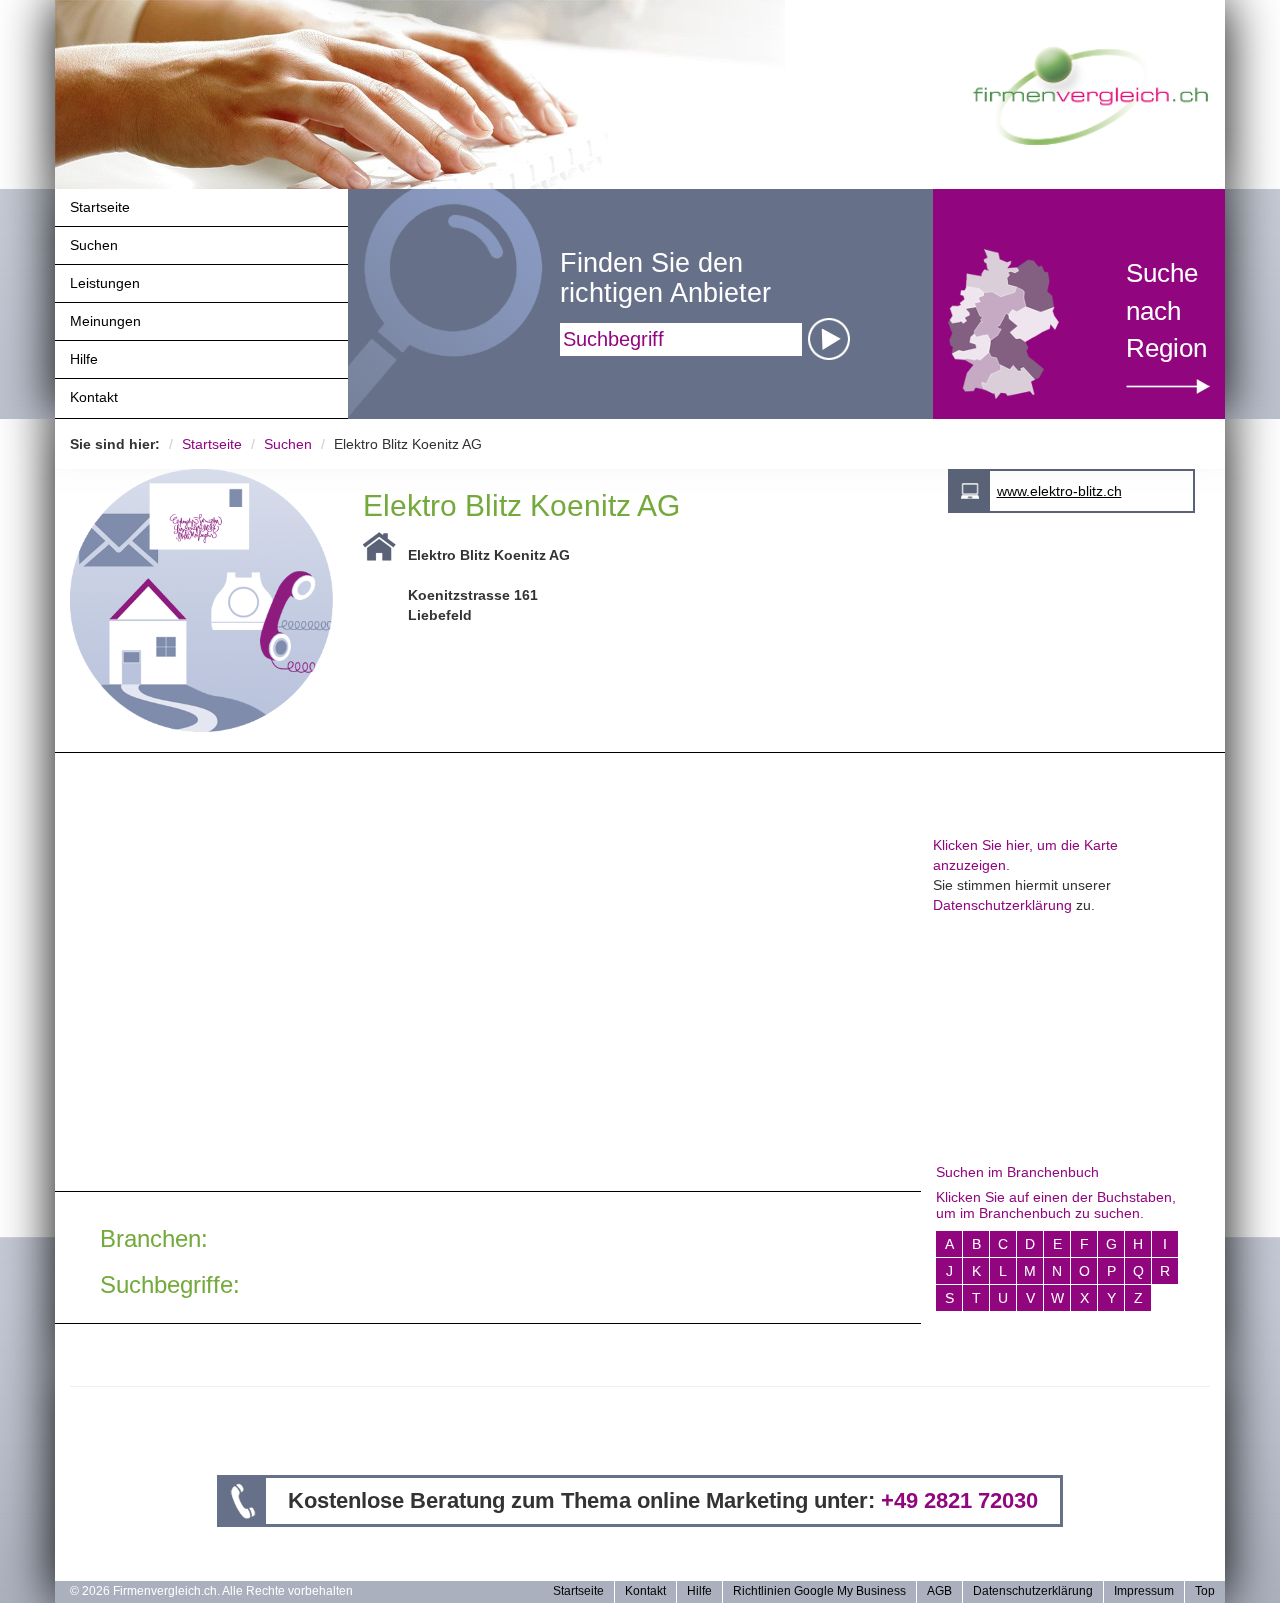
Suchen (94, 245)
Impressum (1144, 1591)
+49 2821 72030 (959, 1500)
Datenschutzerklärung (1002, 905)
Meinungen (105, 321)
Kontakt (94, 397)
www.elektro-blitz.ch (1059, 491)
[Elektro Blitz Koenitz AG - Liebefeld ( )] (201, 599)
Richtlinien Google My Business (819, 1591)
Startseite (100, 207)
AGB (939, 1591)
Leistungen (105, 283)
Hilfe (84, 359)
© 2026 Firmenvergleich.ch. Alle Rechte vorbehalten (211, 1591)
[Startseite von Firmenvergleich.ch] (1090, 94)
